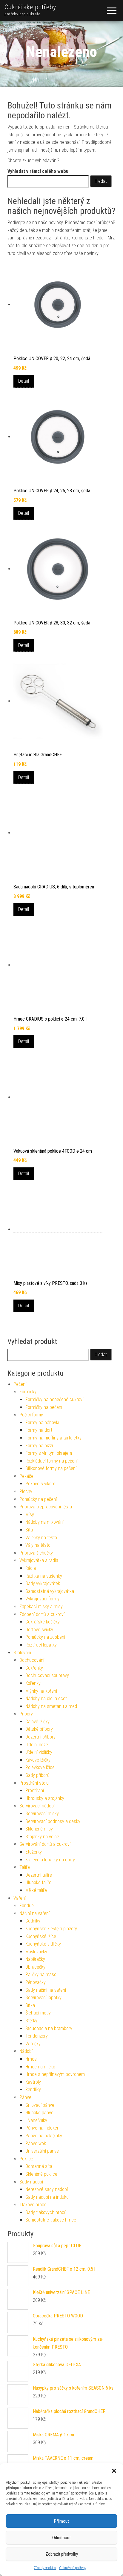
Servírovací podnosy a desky (53, 1821)
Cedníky (33, 1921)
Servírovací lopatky (43, 1998)
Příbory (26, 1714)
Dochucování (32, 1660)
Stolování (22, 1653)
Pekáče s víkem (40, 1484)
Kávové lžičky (38, 1760)
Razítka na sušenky (44, 1576)
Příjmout (61, 2521)
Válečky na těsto (41, 1538)
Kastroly (33, 2082)
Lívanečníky (36, 2120)
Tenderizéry (37, 2036)
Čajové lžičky (37, 1722)
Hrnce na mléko (40, 2067)
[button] (114, 2471)
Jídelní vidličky (39, 1752)
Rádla (31, 1568)
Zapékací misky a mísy (41, 1607)
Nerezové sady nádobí (47, 2189)
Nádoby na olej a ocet (46, 1699)
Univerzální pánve (42, 2151)
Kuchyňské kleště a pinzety (51, 1929)
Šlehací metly (38, 2013)
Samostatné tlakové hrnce (51, 2220)
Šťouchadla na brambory (49, 2028)
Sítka (30, 2005)
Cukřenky (34, 1668)
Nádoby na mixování (44, 1522)
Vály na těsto (38, 1545)
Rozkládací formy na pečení (51, 1461)
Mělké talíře (36, 1890)
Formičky (28, 1392)
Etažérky (34, 1852)
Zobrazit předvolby (62, 2554)
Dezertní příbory (40, 1737)
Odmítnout (61, 2538)
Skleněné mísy (39, 1829)
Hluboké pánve (39, 2113)
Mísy (30, 1515)
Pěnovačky (36, 1982)
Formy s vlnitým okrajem (49, 1453)
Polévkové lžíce (40, 1767)
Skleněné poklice (41, 2174)
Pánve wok (36, 2143)
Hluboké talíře (38, 1882)
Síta (29, 1530)
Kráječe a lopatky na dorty (50, 1860)
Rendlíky (33, 2090)
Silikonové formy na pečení (51, 1468)
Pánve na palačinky (44, 2136)
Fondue (27, 1906)
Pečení (20, 1384)
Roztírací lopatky (41, 1645)
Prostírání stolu (34, 1783)
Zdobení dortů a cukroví (42, 1614)
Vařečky (33, 2044)
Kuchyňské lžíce (41, 1936)
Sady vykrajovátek (43, 1583)
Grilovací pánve (40, 2105)
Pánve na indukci (42, 2128)
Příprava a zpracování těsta (46, 1507)
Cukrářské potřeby (73, 2568)
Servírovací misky (42, 1814)
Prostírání (35, 1790)
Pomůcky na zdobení (45, 1637)
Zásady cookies (45, 2568)
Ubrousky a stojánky (45, 1798)
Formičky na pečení (44, 1407)
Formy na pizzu (40, 1446)
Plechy (26, 1491)
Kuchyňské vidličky (43, 1944)
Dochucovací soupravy (47, 1675)
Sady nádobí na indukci (47, 2197)
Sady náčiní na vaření (46, 1990)
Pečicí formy (31, 1415)
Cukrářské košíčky (43, 1622)
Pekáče (26, 1476)
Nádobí (26, 2051)
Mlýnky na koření (41, 1691)
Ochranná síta (39, 2166)
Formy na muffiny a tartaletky (53, 1438)
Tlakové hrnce (33, 2205)
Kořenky (33, 1683)
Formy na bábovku (43, 1423)
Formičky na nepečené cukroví (54, 1399)
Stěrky (31, 2021)
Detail (24, 381)
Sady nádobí (31, 2182)
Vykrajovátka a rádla (39, 1560)
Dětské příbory (39, 1729)
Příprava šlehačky (36, 1553)
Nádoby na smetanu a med (51, 1706)
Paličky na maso (41, 1974)
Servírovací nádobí (37, 1806)
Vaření (20, 1898)
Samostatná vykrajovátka (50, 1591)
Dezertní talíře (39, 1875)
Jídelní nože (37, 1745)
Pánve (25, 2097)
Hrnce (31, 2059)
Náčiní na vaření (34, 1913)
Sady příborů (37, 1775)
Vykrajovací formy (42, 1599)
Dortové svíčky (39, 1630)
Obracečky (35, 1967)
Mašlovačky (36, 1952)
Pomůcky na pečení (38, 1499)
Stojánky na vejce (42, 1837)
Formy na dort (39, 1430)
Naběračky (35, 1959)
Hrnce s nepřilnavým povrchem (55, 2074)
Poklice (26, 2159)
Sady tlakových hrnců (46, 2212)
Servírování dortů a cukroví (45, 1844)
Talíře (25, 1867)
